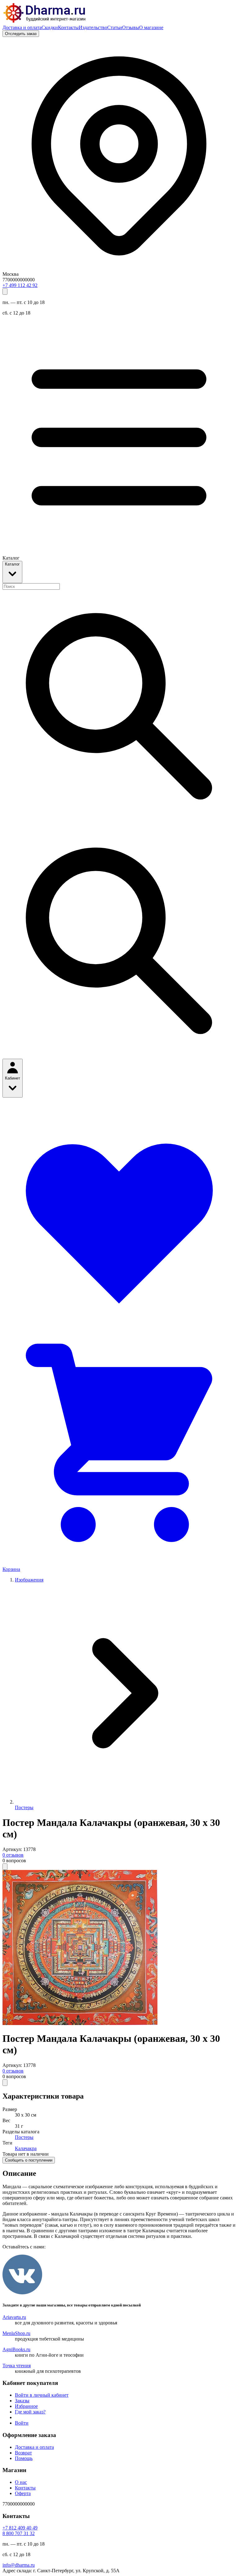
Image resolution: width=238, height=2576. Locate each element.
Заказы (22, 2401)
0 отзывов (13, 1855)
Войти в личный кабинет (42, 2395)
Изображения (29, 1580)
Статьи (115, 27)
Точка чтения (17, 2366)
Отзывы (131, 27)
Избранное (26, 2406)
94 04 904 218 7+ (20, 2528)
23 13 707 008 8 (19, 2533)
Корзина (11, 1569)
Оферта (23, 2493)
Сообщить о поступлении (29, 2160)
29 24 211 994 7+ (20, 285)
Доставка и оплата (22, 27)
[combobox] (31, 586)
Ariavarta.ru (14, 2317)
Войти (22, 2423)
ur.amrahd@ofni (19, 2565)
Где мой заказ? (30, 2412)
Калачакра (26, 2148)
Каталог (12, 564)
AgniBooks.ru (16, 2349)
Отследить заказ (21, 34)
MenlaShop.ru (16, 2333)
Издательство (93, 27)
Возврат (23, 2453)
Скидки (50, 27)
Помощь (24, 2458)
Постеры (24, 1807)
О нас (21, 2482)
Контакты (68, 27)
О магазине (151, 27)
